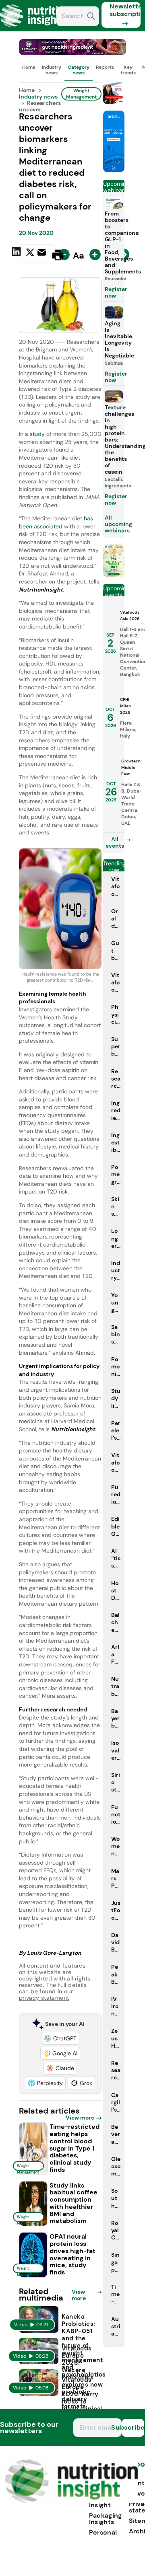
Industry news (52, 70)
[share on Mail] (43, 254)
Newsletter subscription (125, 10)
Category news (79, 70)
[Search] (91, 17)
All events (115, 842)
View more (80, 2118)
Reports (105, 67)
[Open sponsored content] (73, 53)
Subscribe (133, 2427)
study (38, 434)
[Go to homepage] (71, 2501)
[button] (60, 2038)
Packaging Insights (106, 2519)
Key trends (128, 70)
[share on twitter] (30, 255)
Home (29, 67)
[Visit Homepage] (35, 29)
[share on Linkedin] (17, 254)
